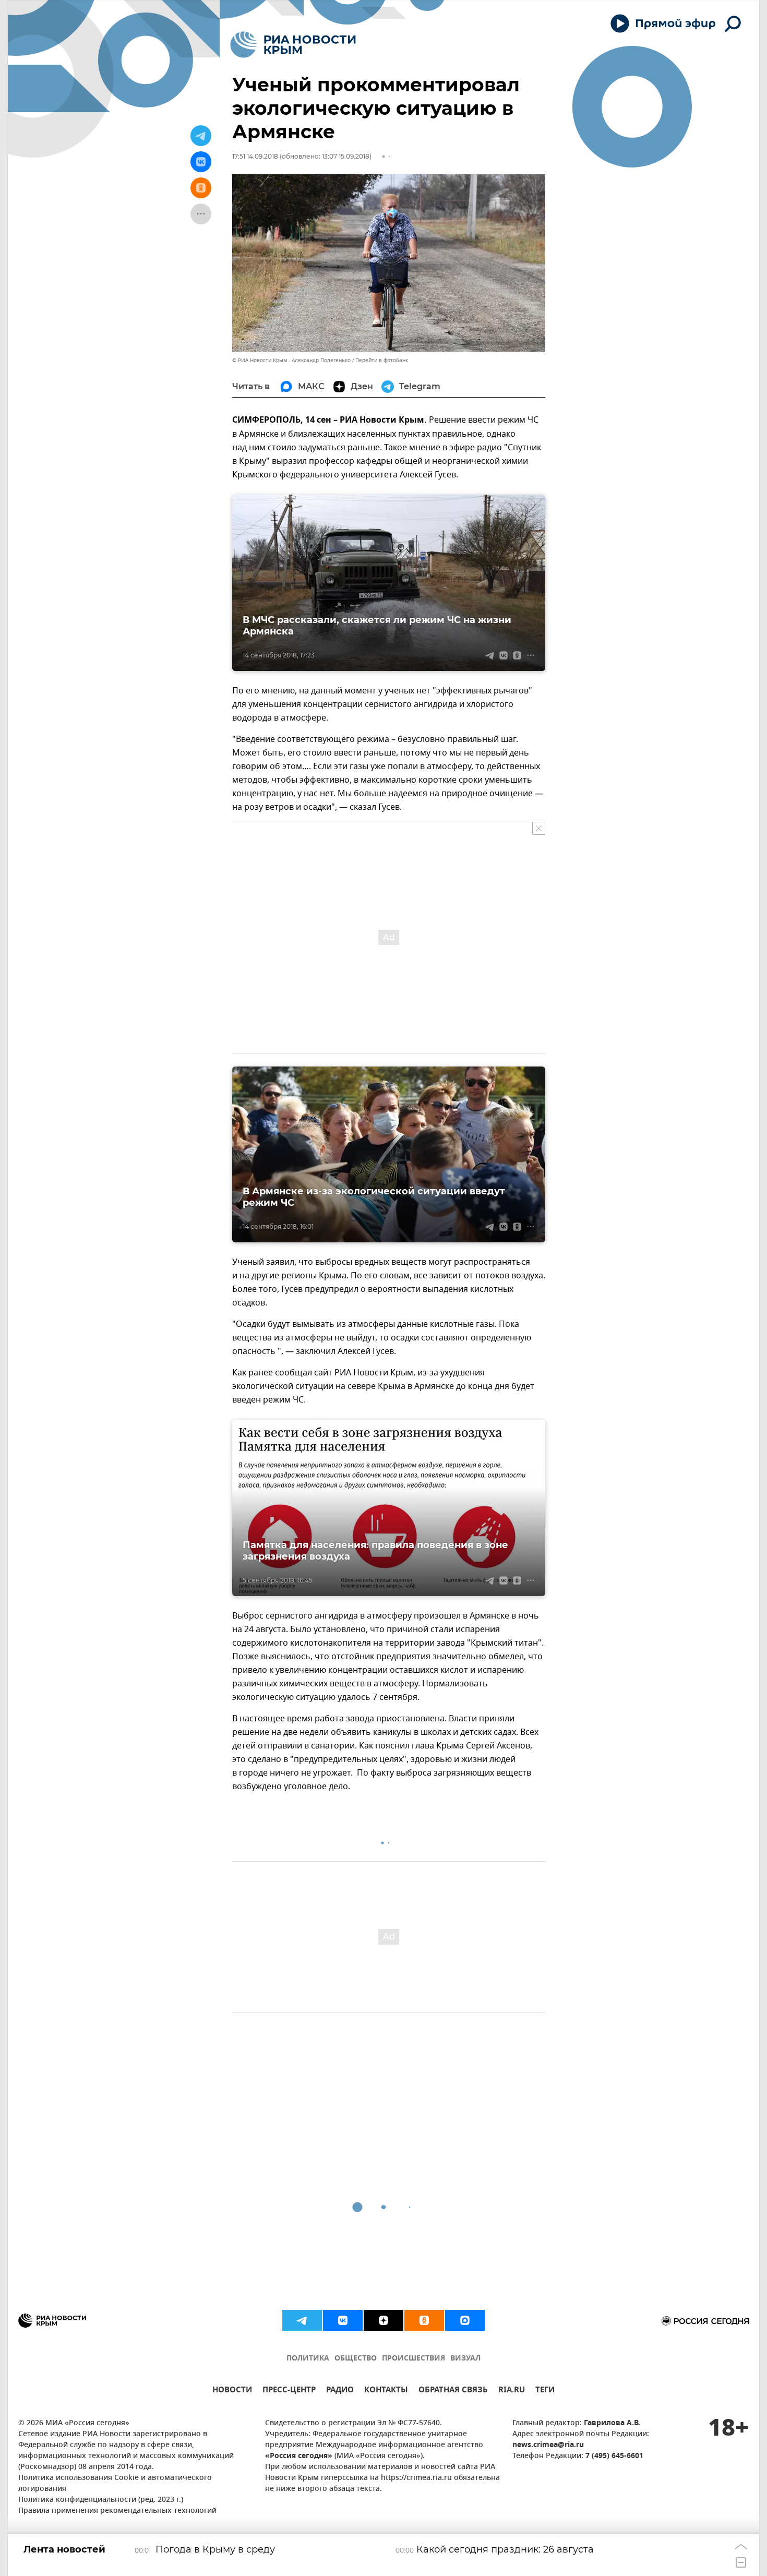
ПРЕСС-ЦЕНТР (289, 2391)
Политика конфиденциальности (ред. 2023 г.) (101, 2500)
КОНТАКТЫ (386, 2391)
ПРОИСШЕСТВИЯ (414, 2359)
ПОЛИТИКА (308, 2359)
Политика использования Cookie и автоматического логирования (115, 2484)
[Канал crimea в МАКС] (465, 2320)
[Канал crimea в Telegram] (302, 2320)
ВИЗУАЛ (465, 2359)
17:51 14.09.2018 (255, 156)
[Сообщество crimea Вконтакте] (343, 2320)
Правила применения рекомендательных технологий (117, 2511)
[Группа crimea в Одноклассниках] (424, 2320)
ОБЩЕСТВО (356, 2359)
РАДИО (340, 2391)
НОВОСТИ (232, 2391)
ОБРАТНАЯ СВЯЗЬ (453, 2391)
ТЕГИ (545, 2391)
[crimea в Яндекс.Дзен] (383, 2320)
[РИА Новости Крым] (293, 45)
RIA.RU (512, 2391)
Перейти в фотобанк (382, 360)
